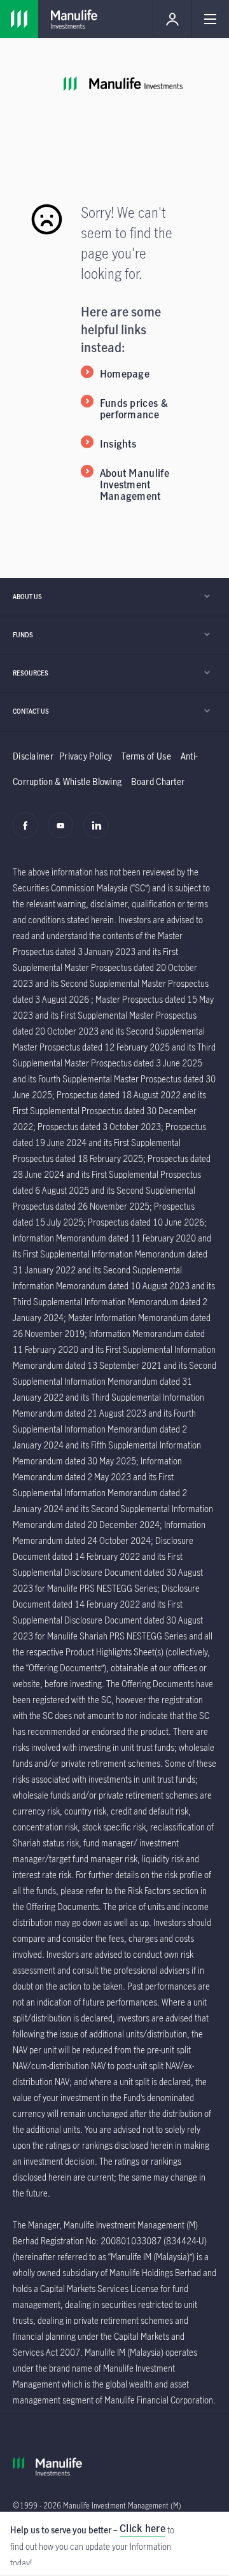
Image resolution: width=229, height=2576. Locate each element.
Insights (118, 444)
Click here (142, 2528)
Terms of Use (146, 756)
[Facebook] (29, 832)
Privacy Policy (86, 756)
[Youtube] (64, 832)
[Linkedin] (100, 832)
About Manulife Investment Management (135, 485)
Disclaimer (33, 756)
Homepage (125, 374)
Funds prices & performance (134, 409)
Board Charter (158, 782)
